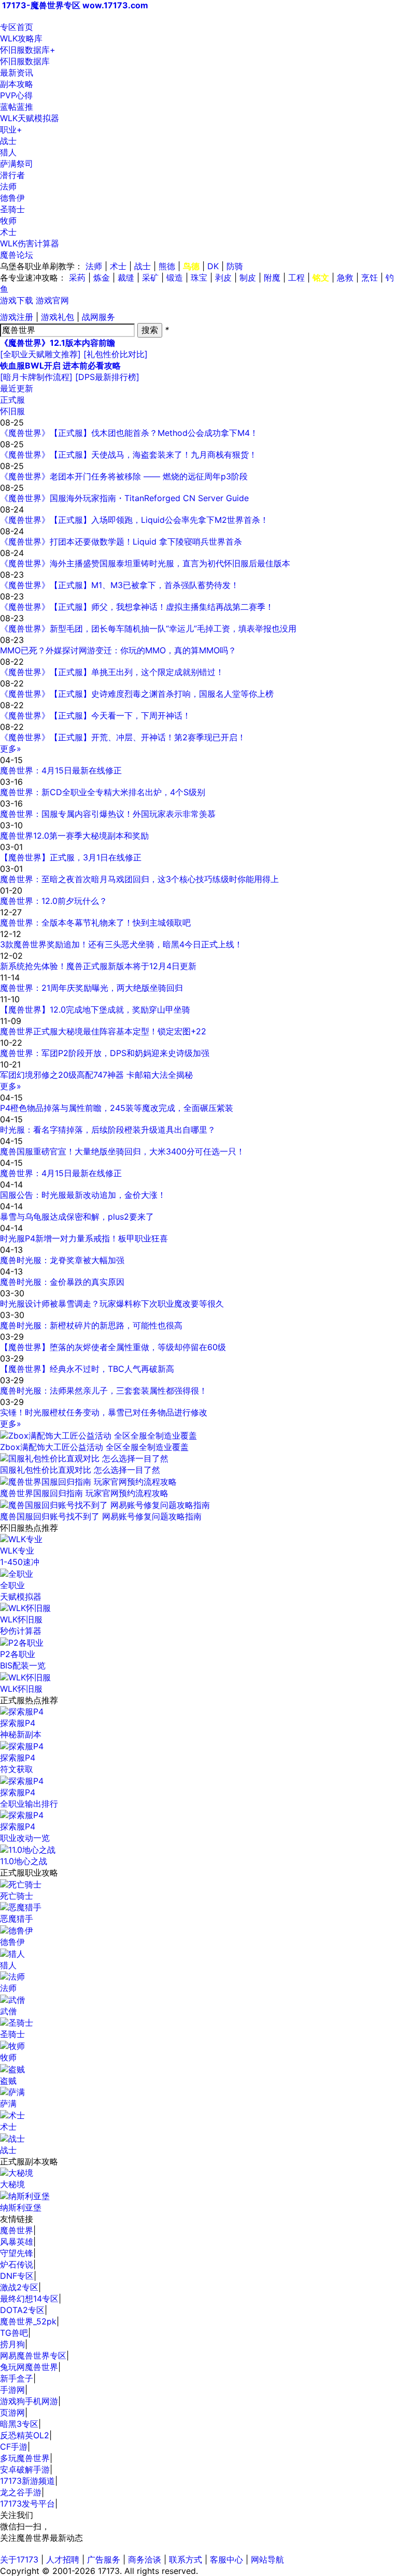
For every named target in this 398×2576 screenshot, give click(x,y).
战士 (8, 141)
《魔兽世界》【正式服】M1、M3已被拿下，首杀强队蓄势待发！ (119, 585)
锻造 (175, 277)
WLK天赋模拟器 (30, 118)
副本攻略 (17, 84)
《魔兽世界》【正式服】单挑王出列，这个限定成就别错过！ (112, 672)
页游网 (12, 2412)
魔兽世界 (17, 2230)
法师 (8, 186)
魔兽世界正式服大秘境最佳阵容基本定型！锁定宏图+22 (103, 1031)
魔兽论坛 (17, 255)
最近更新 (17, 388)
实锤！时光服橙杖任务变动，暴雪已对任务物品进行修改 (104, 1412)
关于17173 (19, 2559)
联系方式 (186, 2559)
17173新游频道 (27, 2481)
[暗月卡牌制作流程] (36, 377)
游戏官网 (52, 300)
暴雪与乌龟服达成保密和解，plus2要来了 (77, 1217)
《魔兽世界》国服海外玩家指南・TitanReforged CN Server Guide (124, 498)
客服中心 (226, 2559)
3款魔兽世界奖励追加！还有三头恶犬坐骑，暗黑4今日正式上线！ (121, 944)
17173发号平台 (27, 2504)
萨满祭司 (17, 164)
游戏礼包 (58, 317)
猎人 (8, 152)
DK (213, 266)
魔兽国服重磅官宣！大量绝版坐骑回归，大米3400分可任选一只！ (122, 1151)
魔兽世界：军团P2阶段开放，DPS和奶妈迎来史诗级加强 (105, 1053)
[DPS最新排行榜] (107, 377)
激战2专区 (19, 2287)
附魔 (272, 277)
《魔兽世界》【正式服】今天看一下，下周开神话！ (95, 715)
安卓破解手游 (25, 2469)
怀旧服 (12, 411)
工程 (296, 277)
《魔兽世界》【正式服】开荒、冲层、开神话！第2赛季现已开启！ (123, 737)
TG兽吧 (14, 2333)
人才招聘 (63, 2559)
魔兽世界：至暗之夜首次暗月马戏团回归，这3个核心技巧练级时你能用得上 (139, 879)
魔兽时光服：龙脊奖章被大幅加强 (62, 1260)
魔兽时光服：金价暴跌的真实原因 (62, 1282)
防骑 (235, 266)
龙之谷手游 (21, 2492)
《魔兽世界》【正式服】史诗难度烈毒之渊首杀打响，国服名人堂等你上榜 (137, 694)
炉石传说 (17, 2264)
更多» (11, 749)
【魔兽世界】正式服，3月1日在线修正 (71, 857)
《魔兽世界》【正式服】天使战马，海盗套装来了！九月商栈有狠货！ (129, 455)
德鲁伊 (12, 198)
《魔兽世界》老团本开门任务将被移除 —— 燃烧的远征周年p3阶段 (124, 476)
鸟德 (191, 266)
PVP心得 (16, 95)
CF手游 (14, 2447)
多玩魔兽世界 (25, 2458)
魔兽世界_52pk (28, 2321)
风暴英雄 (17, 2242)
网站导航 (267, 2559)
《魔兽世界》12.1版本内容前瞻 (58, 343)
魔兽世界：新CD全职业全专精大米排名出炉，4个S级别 (103, 792)
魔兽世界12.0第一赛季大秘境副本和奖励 (74, 836)
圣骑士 (12, 209)
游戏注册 (17, 317)
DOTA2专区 (22, 2310)
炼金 (102, 277)
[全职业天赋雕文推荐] (40, 354)
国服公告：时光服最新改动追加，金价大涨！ (83, 1195)
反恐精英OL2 (25, 2435)
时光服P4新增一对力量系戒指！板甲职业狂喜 (84, 1238)
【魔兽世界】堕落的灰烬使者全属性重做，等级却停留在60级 (113, 1347)
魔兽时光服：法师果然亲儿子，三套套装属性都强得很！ (104, 1391)
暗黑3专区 (19, 2424)
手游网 (12, 2390)
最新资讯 (17, 72)
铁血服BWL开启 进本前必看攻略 (60, 365)
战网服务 (98, 317)
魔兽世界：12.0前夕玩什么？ (54, 901)
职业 (11, 129)
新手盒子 (17, 2378)
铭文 (321, 277)
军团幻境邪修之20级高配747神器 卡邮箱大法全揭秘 (96, 1075)
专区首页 (17, 27)
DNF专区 (17, 2276)
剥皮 (223, 277)
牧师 (8, 221)
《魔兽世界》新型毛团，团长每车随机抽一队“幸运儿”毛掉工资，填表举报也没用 (148, 628)
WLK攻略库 (21, 38)
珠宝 (199, 277)
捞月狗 (12, 2344)
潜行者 (12, 175)
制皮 (248, 277)
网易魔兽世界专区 (33, 2355)
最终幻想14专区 (29, 2299)
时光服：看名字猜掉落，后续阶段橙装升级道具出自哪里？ (108, 1130)
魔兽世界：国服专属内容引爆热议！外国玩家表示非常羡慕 (108, 814)
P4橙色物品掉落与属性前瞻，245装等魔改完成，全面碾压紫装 (117, 1108)
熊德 (167, 266)
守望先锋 (17, 2253)
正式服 (12, 400)
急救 (345, 277)
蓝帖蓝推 (17, 107)
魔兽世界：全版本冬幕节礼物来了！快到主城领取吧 (95, 923)
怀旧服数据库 (28, 50)
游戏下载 (17, 300)
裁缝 (126, 277)
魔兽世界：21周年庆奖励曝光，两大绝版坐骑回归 (91, 988)
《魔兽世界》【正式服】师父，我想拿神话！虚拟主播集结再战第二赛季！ (137, 607)
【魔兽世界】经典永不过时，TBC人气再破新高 (87, 1369)
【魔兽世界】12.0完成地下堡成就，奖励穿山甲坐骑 (95, 1009)
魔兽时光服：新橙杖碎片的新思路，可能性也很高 (91, 1325)
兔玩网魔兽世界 (29, 2367)
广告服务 (104, 2559)
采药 (77, 277)
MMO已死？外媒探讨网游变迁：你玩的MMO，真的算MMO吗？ (118, 650)
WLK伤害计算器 (30, 243)
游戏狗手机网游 (29, 2401)
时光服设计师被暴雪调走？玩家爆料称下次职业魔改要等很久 (112, 1304)
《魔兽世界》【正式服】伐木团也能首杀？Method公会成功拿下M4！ (129, 433)
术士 (8, 232)
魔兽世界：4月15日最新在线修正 (61, 770)
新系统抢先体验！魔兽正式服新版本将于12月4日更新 (98, 966)
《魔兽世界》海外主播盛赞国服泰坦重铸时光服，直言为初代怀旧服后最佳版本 (145, 563)
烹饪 (369, 277)
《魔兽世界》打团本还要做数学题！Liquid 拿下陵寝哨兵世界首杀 (121, 541)
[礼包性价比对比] (116, 354)
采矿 (150, 277)
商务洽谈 (145, 2559)
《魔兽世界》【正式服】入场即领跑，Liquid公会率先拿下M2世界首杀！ (134, 520)
